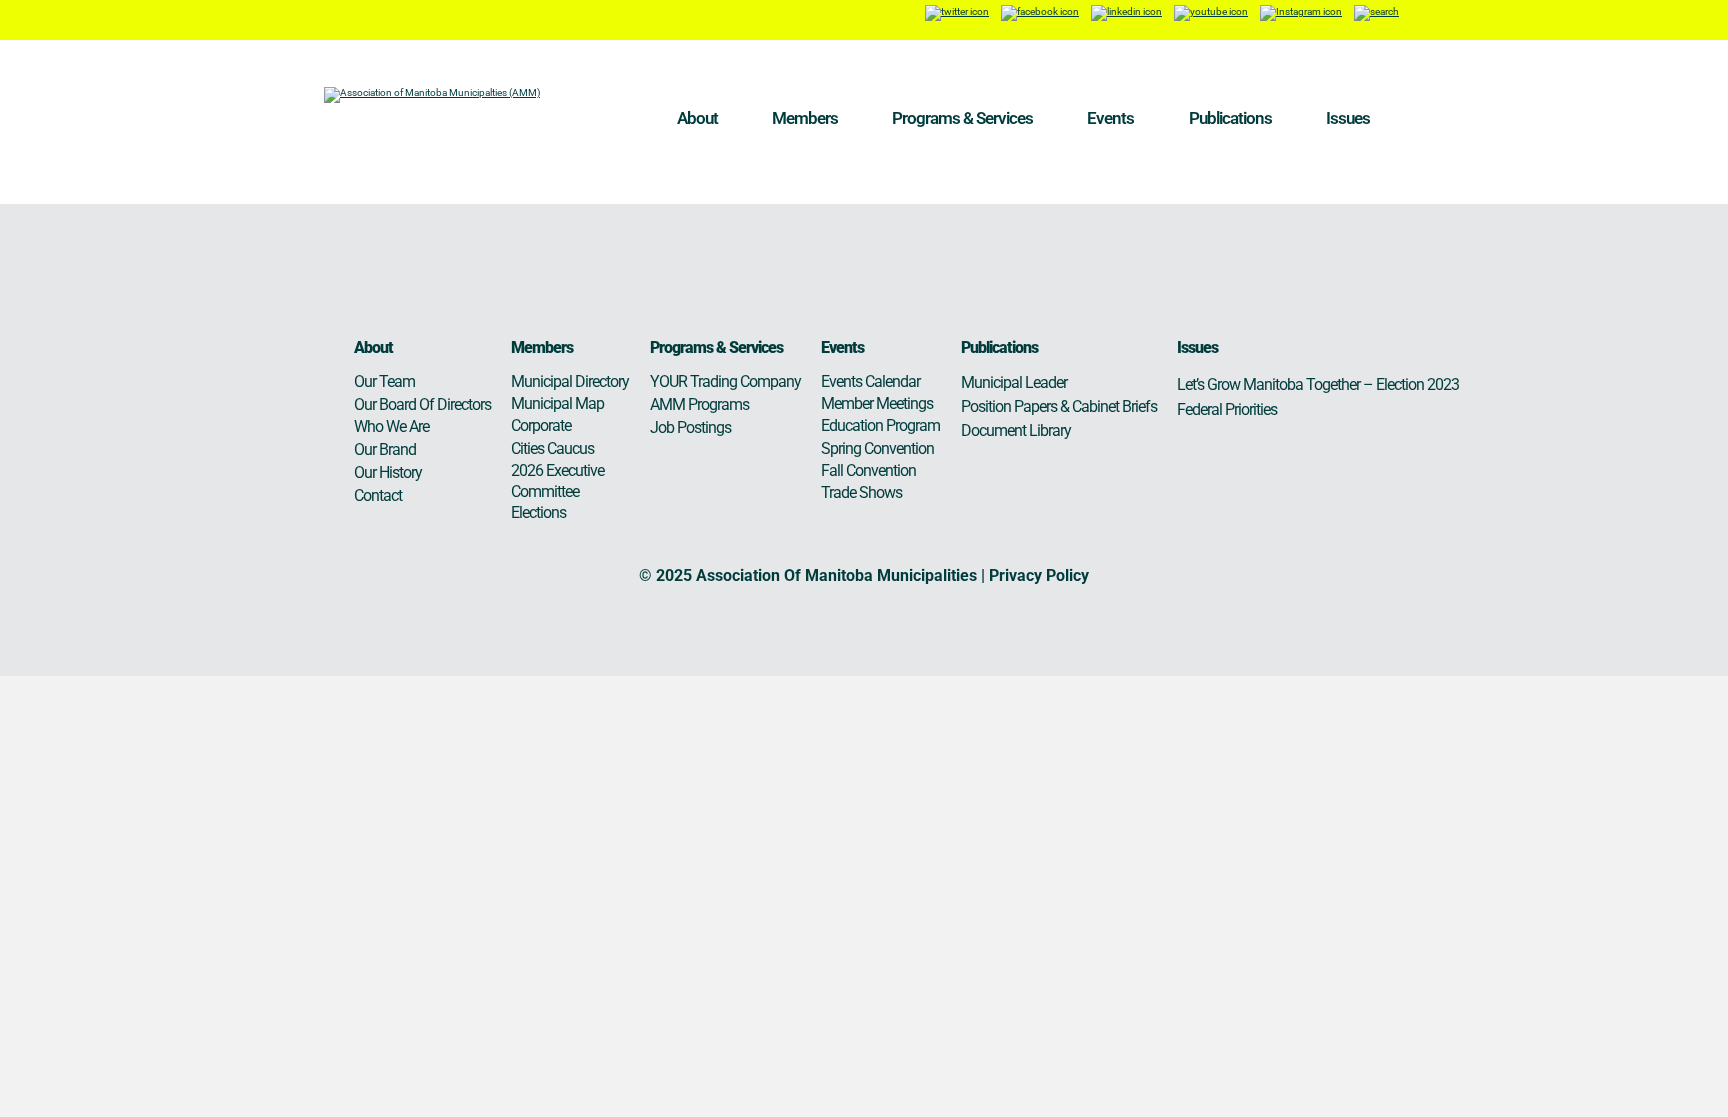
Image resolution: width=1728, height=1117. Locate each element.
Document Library (1016, 430)
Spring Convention (877, 448)
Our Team (384, 381)
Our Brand (385, 449)
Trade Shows (861, 492)
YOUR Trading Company (725, 381)
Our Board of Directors (422, 404)
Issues (1348, 118)
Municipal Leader (1014, 382)
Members (805, 118)
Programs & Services (962, 118)
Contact (378, 495)
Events (1110, 118)
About (697, 118)
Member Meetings (877, 403)
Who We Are (391, 426)
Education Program (880, 425)
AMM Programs (699, 404)
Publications (1230, 118)
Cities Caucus (552, 448)
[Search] (1376, 12)
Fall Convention (868, 470)
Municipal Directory (570, 381)
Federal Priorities (1227, 409)
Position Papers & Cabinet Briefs (1059, 406)
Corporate (541, 425)
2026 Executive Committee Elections (557, 491)
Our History (388, 472)
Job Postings (690, 427)
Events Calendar (870, 381)
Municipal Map (557, 403)
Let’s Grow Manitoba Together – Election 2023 (1318, 384)
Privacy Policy (1039, 575)
